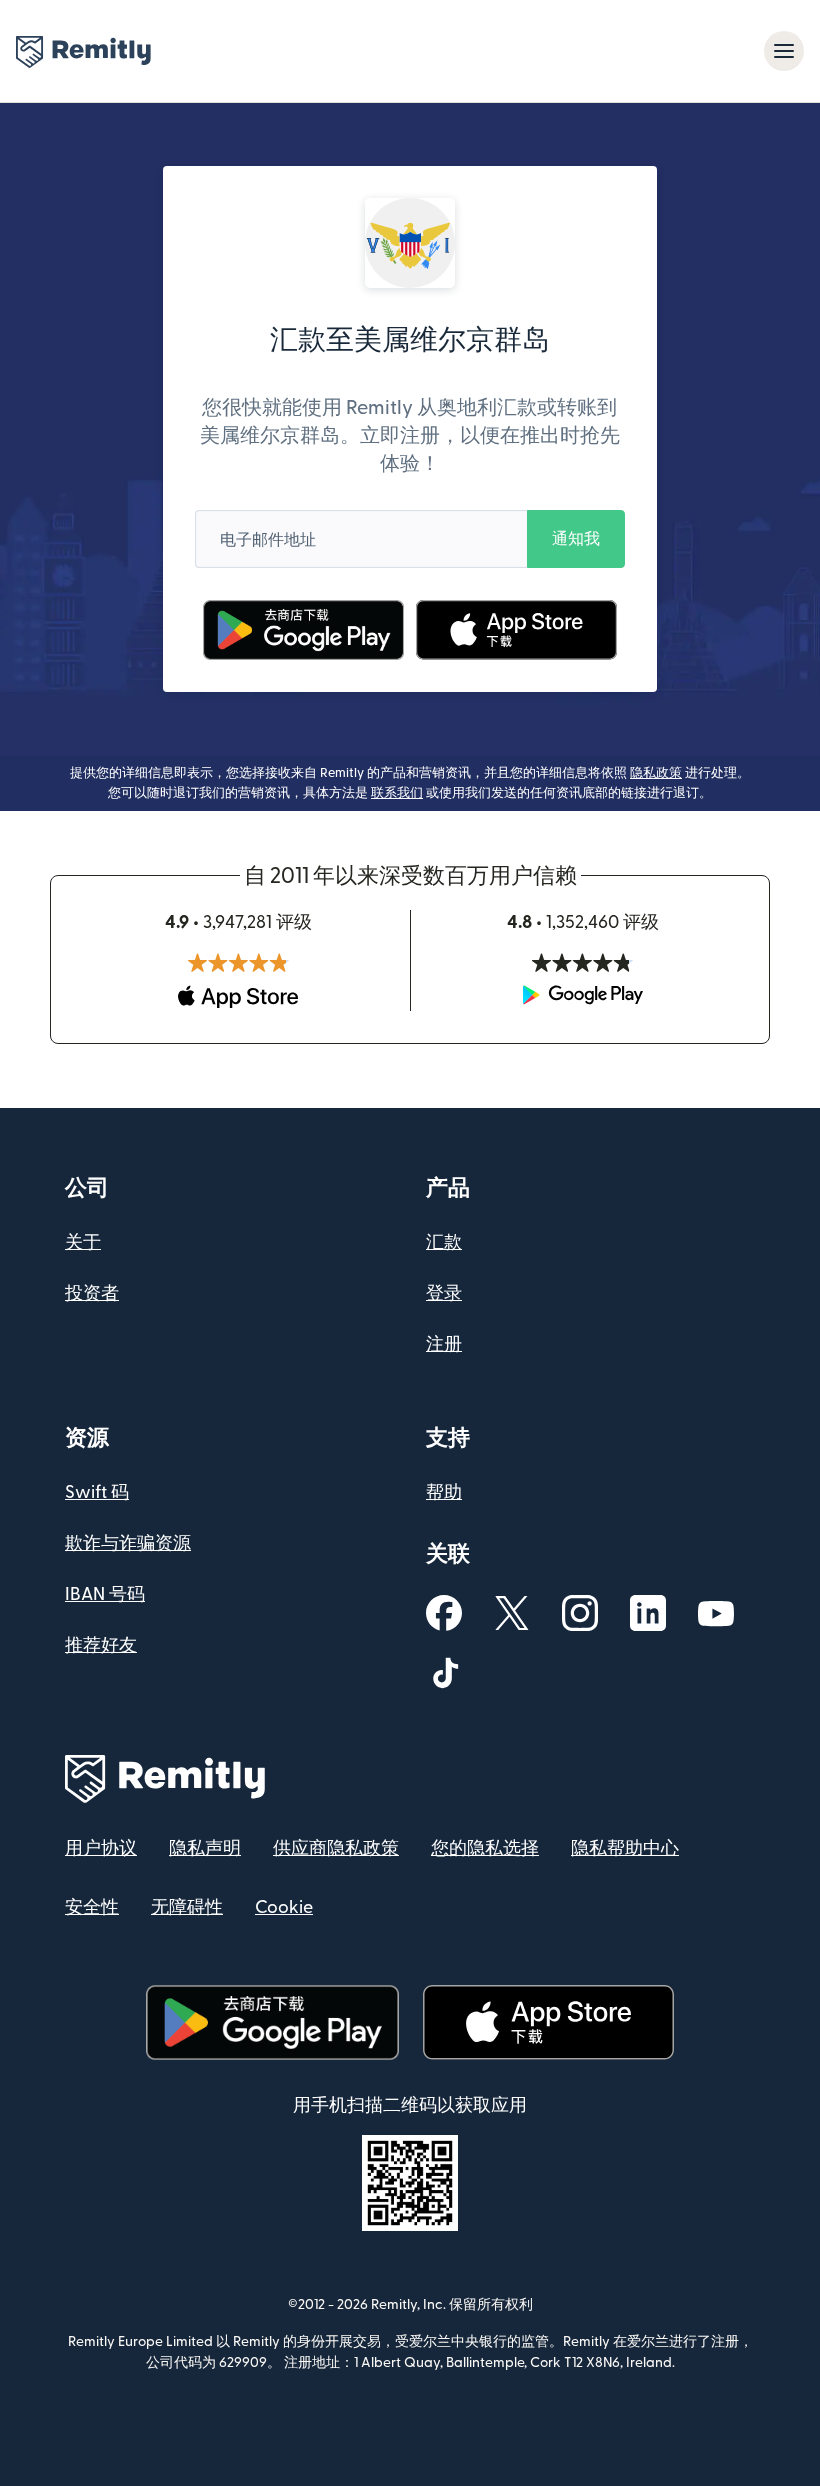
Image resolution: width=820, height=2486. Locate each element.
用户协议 (101, 1848)
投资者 (92, 1293)
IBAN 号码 (105, 1594)
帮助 (444, 1492)
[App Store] (516, 630)
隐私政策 (656, 773)
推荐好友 (101, 1645)
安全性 (92, 1907)
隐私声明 (205, 1848)
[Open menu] (784, 51)
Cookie (284, 1907)
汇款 (444, 1242)
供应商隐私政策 (336, 1848)
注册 (444, 1344)
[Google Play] (304, 630)
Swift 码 (97, 1492)
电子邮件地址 (268, 540)
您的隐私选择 (485, 1848)
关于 (83, 1242)
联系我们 (397, 793)
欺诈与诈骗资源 (128, 1543)
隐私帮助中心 (625, 1848)
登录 (444, 1293)
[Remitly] (83, 52)
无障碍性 (187, 1907)
